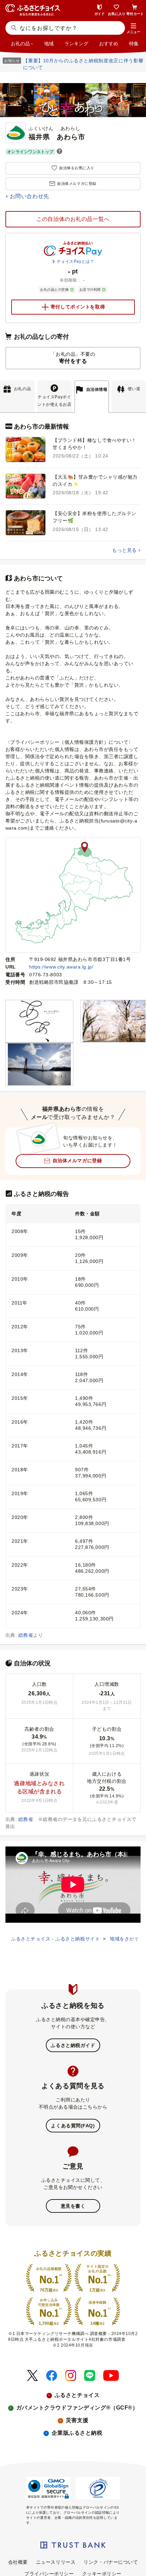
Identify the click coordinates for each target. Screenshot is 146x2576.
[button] (133, 29)
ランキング (76, 44)
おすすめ (109, 44)
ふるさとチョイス (77, 2395)
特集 (134, 44)
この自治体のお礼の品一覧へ (73, 219)
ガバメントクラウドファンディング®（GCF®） (77, 2408)
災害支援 (77, 2420)
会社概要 (18, 2562)
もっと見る (124, 550)
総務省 (26, 1635)
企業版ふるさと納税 (77, 2433)
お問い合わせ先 (30, 196)
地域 (49, 44)
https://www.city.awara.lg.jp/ (61, 967)
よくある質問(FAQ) (73, 2126)
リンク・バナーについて (111, 2562)
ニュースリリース (56, 2562)
